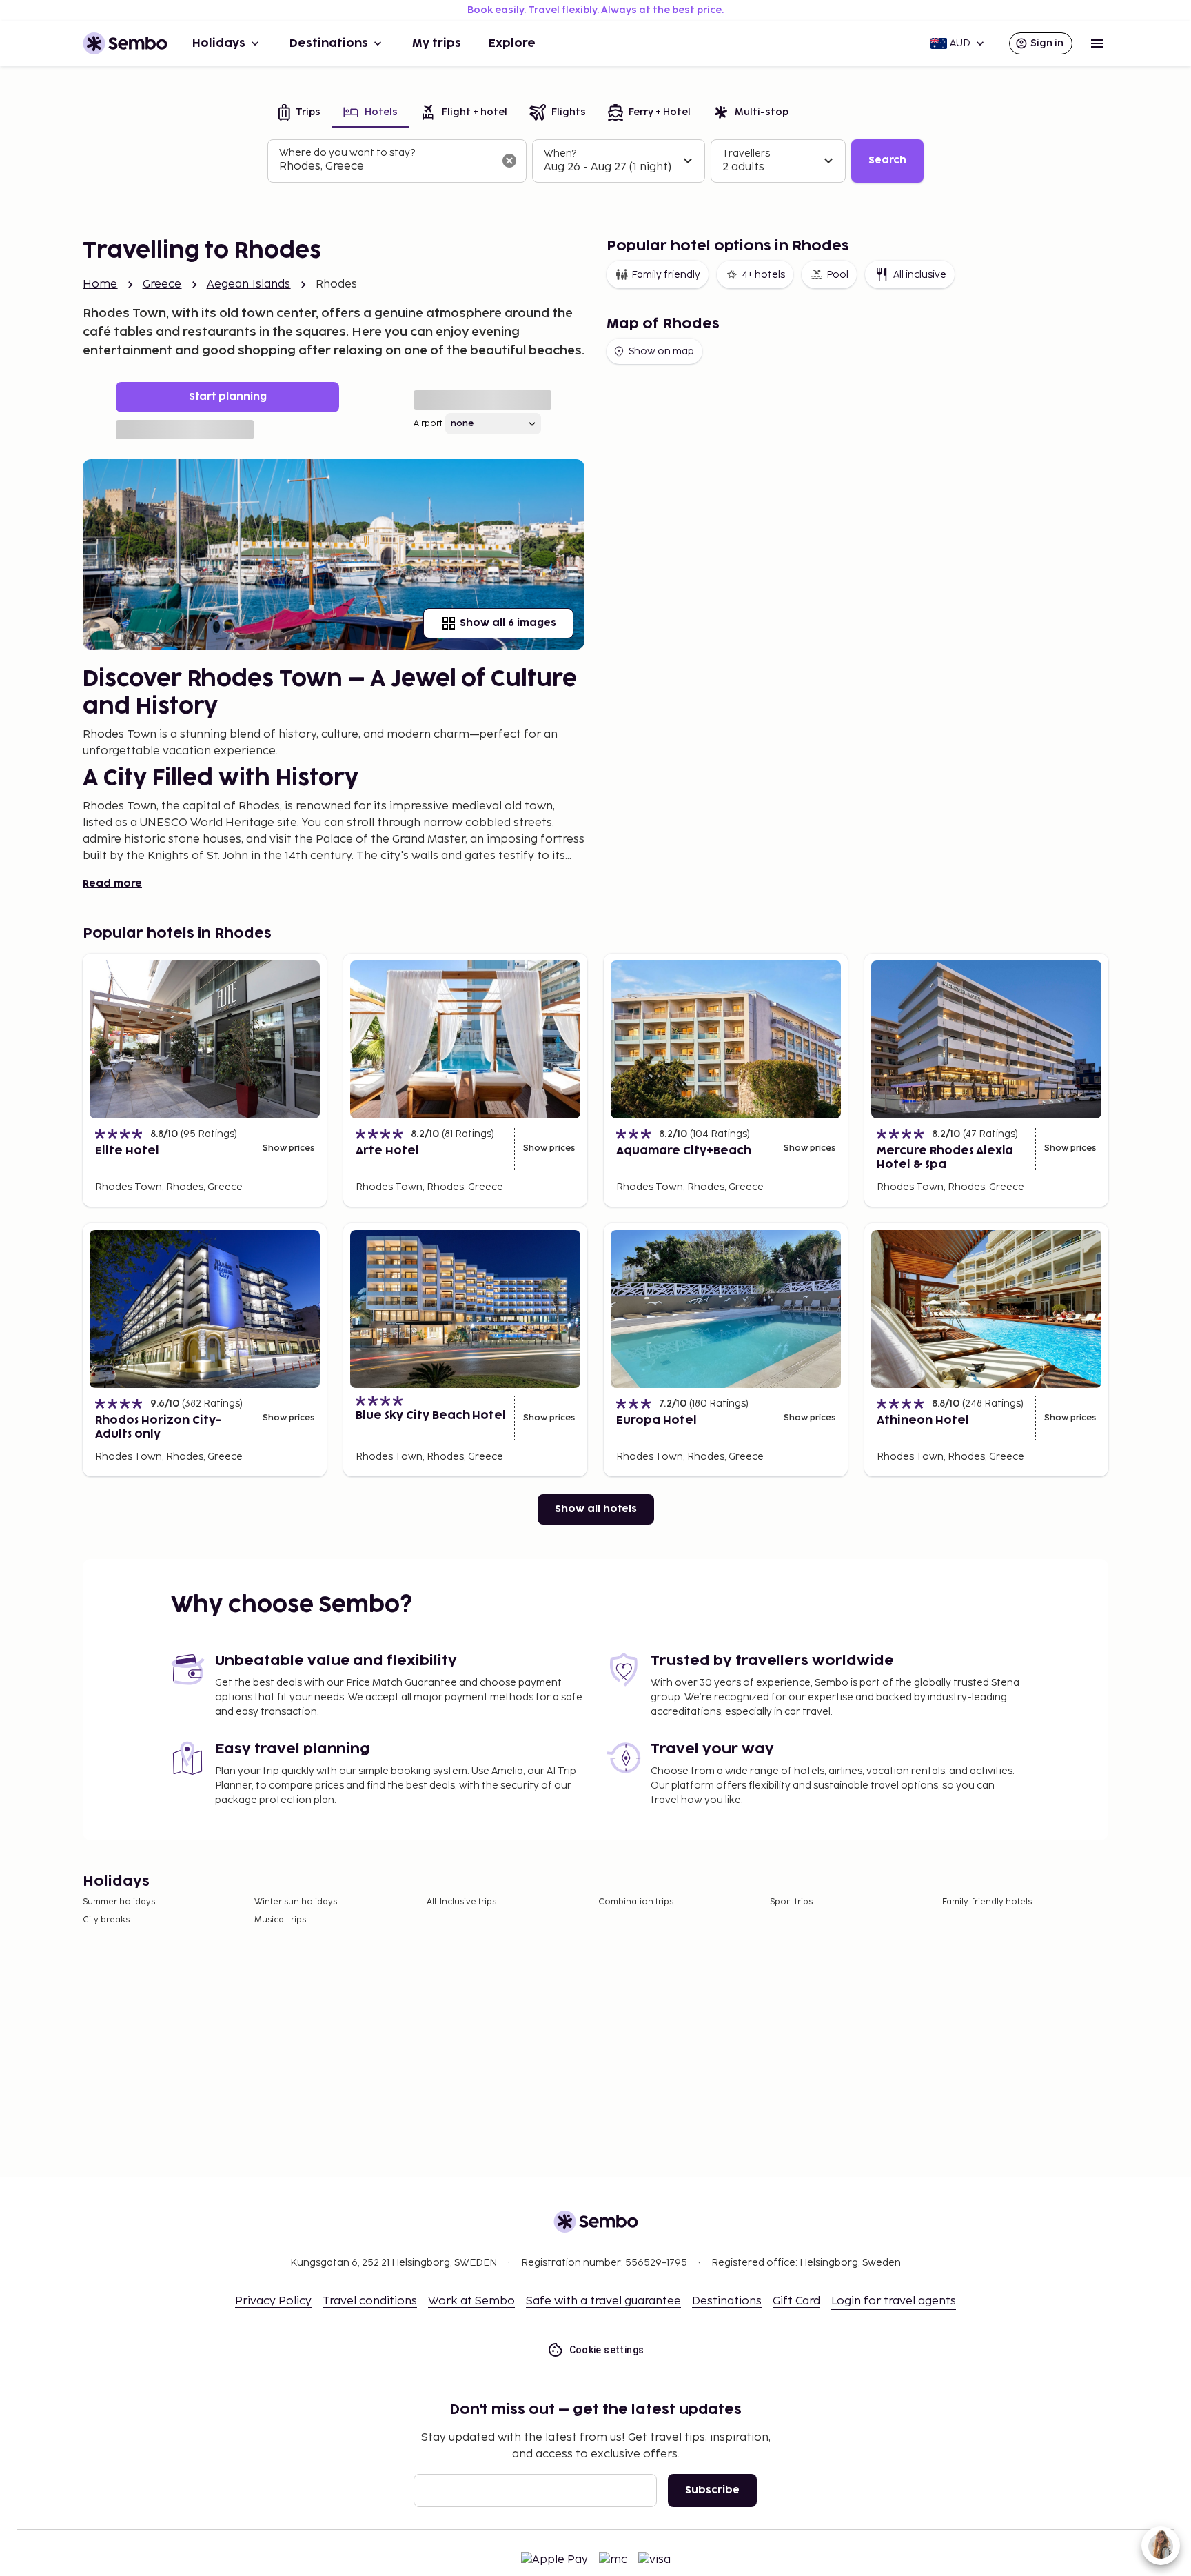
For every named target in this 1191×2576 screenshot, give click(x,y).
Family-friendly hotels (987, 1902)
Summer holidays (119, 1902)
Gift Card (796, 2301)
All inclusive (920, 275)
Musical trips (280, 1920)
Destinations (329, 43)
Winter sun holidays (296, 1902)
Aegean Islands (249, 284)
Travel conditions (370, 2301)
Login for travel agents (894, 2301)
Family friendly (666, 275)
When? (560, 153)
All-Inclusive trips (461, 1902)
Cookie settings (607, 2350)
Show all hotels (596, 1509)
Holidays (219, 43)
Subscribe (712, 2490)
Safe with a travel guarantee (603, 2301)
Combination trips (636, 1902)
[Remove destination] (509, 161)
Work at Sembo (471, 2301)
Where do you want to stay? (347, 153)
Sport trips (791, 1902)
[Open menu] (1097, 43)
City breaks (106, 1920)
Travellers (746, 153)
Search (887, 160)
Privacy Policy (273, 2301)
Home (100, 284)
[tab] (299, 113)
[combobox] (386, 167)
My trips (437, 43)
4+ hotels (763, 275)
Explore (512, 43)
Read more (112, 884)
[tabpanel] (595, 161)
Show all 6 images (508, 623)
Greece (162, 284)
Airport (428, 424)
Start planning (228, 397)
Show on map (661, 351)
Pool (837, 275)
